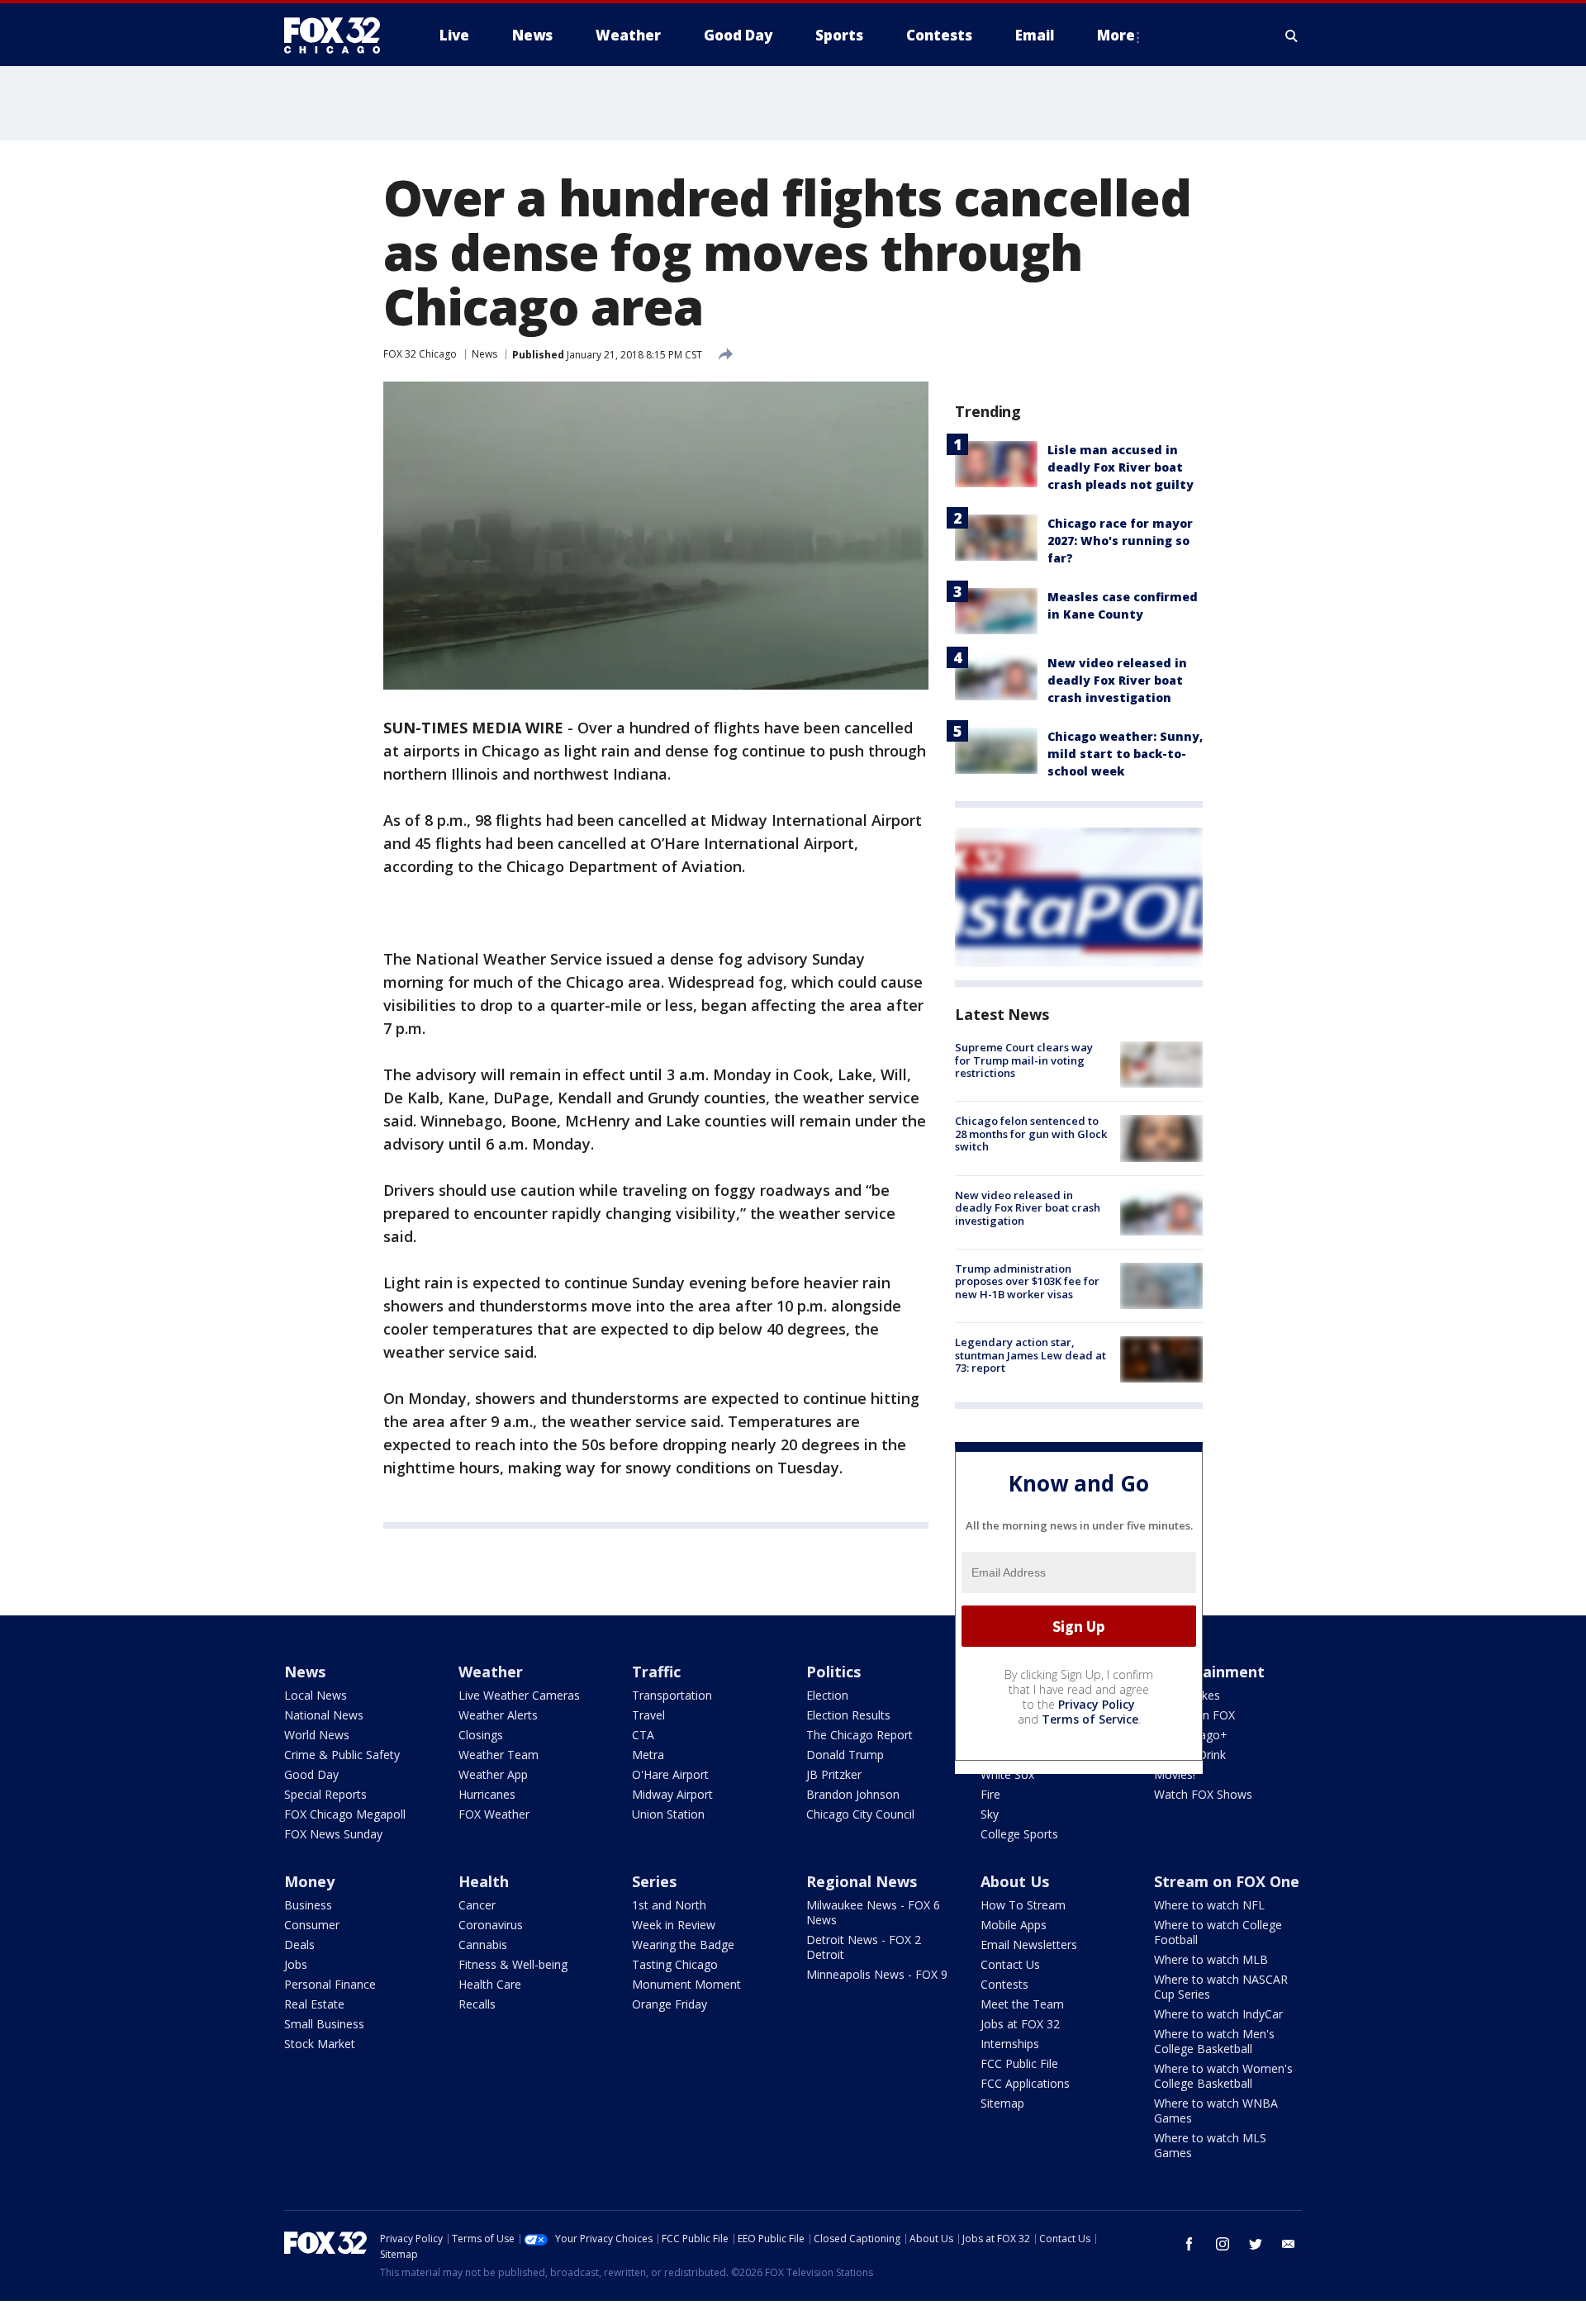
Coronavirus (491, 1925)
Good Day (311, 1774)
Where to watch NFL (1209, 1905)
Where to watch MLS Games (1210, 2145)
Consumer (312, 1925)
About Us (1015, 1881)
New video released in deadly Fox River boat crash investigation (1117, 680)
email (1289, 2244)
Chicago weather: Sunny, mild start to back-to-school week (1125, 754)
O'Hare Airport (670, 1774)
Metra (648, 1755)
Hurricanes (487, 1794)
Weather (491, 1672)
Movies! (1175, 1774)
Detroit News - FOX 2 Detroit (864, 1947)
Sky (990, 1814)
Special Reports (325, 1794)
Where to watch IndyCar (1218, 2014)
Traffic (656, 1672)
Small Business (324, 2024)
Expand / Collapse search (1292, 36)
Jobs (296, 1964)
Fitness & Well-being (513, 1964)
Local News (316, 1695)
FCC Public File (1019, 2063)
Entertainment (1209, 1672)
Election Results (848, 1715)
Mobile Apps (1014, 1925)
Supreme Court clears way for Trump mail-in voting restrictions (1024, 1060)
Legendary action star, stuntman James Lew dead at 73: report (1030, 1355)
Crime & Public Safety (342, 1755)
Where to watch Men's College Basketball (1214, 2041)
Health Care (490, 1984)
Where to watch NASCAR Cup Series (1221, 1987)
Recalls (477, 2004)
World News (317, 1735)
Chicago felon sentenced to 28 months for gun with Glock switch (1031, 1134)
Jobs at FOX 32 (1020, 2024)
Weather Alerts (498, 1715)
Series (654, 1881)
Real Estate (314, 2004)
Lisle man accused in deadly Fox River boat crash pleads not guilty (1121, 467)
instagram (1223, 2244)
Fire (990, 1794)
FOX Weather (494, 1814)
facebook (1189, 2244)
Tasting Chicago (675, 1964)
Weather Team (499, 1755)
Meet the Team (1022, 2004)
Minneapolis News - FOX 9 (877, 1974)
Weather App (493, 1774)
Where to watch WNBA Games (1216, 2111)
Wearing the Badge (683, 1945)
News (484, 354)
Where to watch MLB (1211, 1959)
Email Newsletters (1029, 1945)
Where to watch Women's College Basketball (1223, 2076)
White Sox (1007, 1774)
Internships (1010, 2044)
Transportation (672, 1695)
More (1116, 35)
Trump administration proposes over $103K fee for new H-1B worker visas (1027, 1281)
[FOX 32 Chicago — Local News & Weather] (339, 36)
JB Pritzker (834, 1774)
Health (484, 1881)
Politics (833, 1672)
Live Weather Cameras (519, 1695)
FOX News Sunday (333, 1834)
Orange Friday (670, 2004)
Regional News (862, 1881)
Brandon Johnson (853, 1794)
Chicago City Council (860, 1814)
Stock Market (320, 2044)
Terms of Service (1090, 1719)
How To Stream (1023, 1905)
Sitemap (1002, 2103)
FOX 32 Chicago (420, 354)
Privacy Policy (1097, 1704)
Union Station (668, 1814)
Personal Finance (330, 1984)
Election (827, 1695)
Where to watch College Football (1218, 1932)
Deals (299, 1945)
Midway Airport (672, 1794)
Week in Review (674, 1925)
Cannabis (483, 1945)
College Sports (1019, 1834)
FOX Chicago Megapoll (345, 1814)
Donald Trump (845, 1755)
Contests (1004, 1984)
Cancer (477, 1905)
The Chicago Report (859, 1735)
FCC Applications (1025, 2083)
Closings (481, 1735)
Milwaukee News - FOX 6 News (873, 1912)
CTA (643, 1735)
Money (309, 1881)
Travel (648, 1715)
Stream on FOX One (1227, 1881)
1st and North (669, 1905)
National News (324, 1715)
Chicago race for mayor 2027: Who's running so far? (1120, 541)
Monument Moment (686, 1984)
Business (308, 1905)
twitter (1256, 2244)
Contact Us (1010, 1964)
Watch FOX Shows (1203, 1794)
